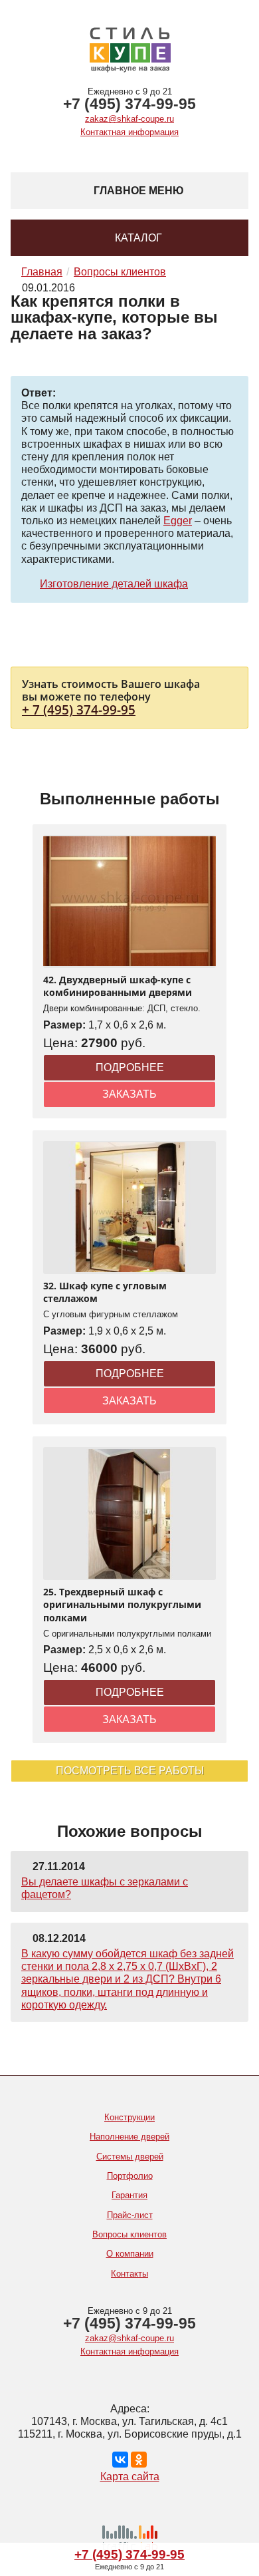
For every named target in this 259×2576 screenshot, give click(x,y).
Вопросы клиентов (129, 2234)
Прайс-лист (130, 2215)
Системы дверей (130, 2157)
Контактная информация (129, 132)
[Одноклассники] (139, 2460)
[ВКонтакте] (120, 2460)
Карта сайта (130, 2477)
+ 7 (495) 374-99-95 (79, 710)
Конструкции (129, 2117)
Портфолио (130, 2176)
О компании (130, 2254)
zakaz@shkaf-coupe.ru (129, 119)
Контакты (129, 2274)
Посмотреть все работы (130, 1771)
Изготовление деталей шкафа (114, 584)
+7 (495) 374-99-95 (129, 104)
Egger (178, 521)
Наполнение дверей (129, 2137)
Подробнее (130, 1067)
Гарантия (129, 2195)
